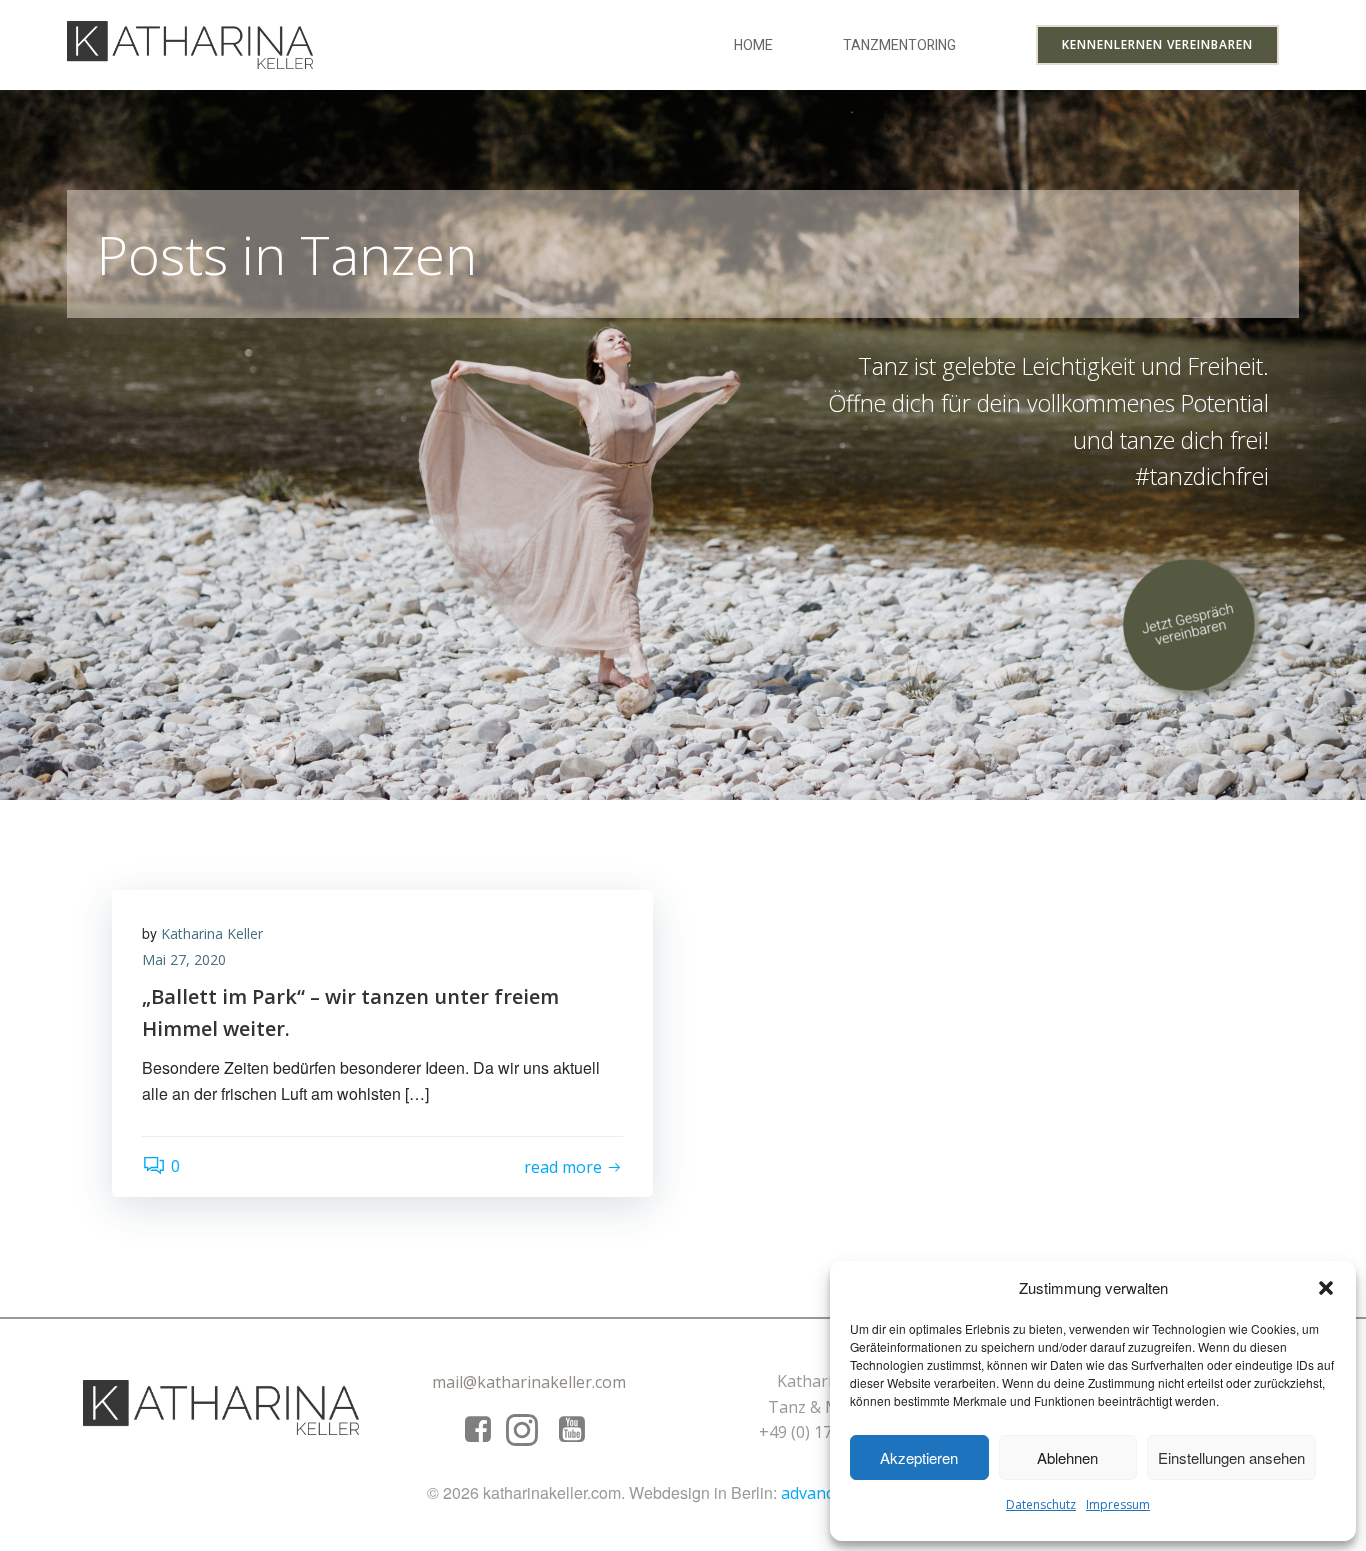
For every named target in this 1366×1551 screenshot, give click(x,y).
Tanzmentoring (899, 45)
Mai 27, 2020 (184, 959)
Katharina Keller (212, 933)
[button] (1326, 1288)
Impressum (1118, 1504)
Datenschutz (1041, 1504)
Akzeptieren (919, 1457)
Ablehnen (1067, 1457)
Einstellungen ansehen (1231, 1457)
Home (753, 45)
